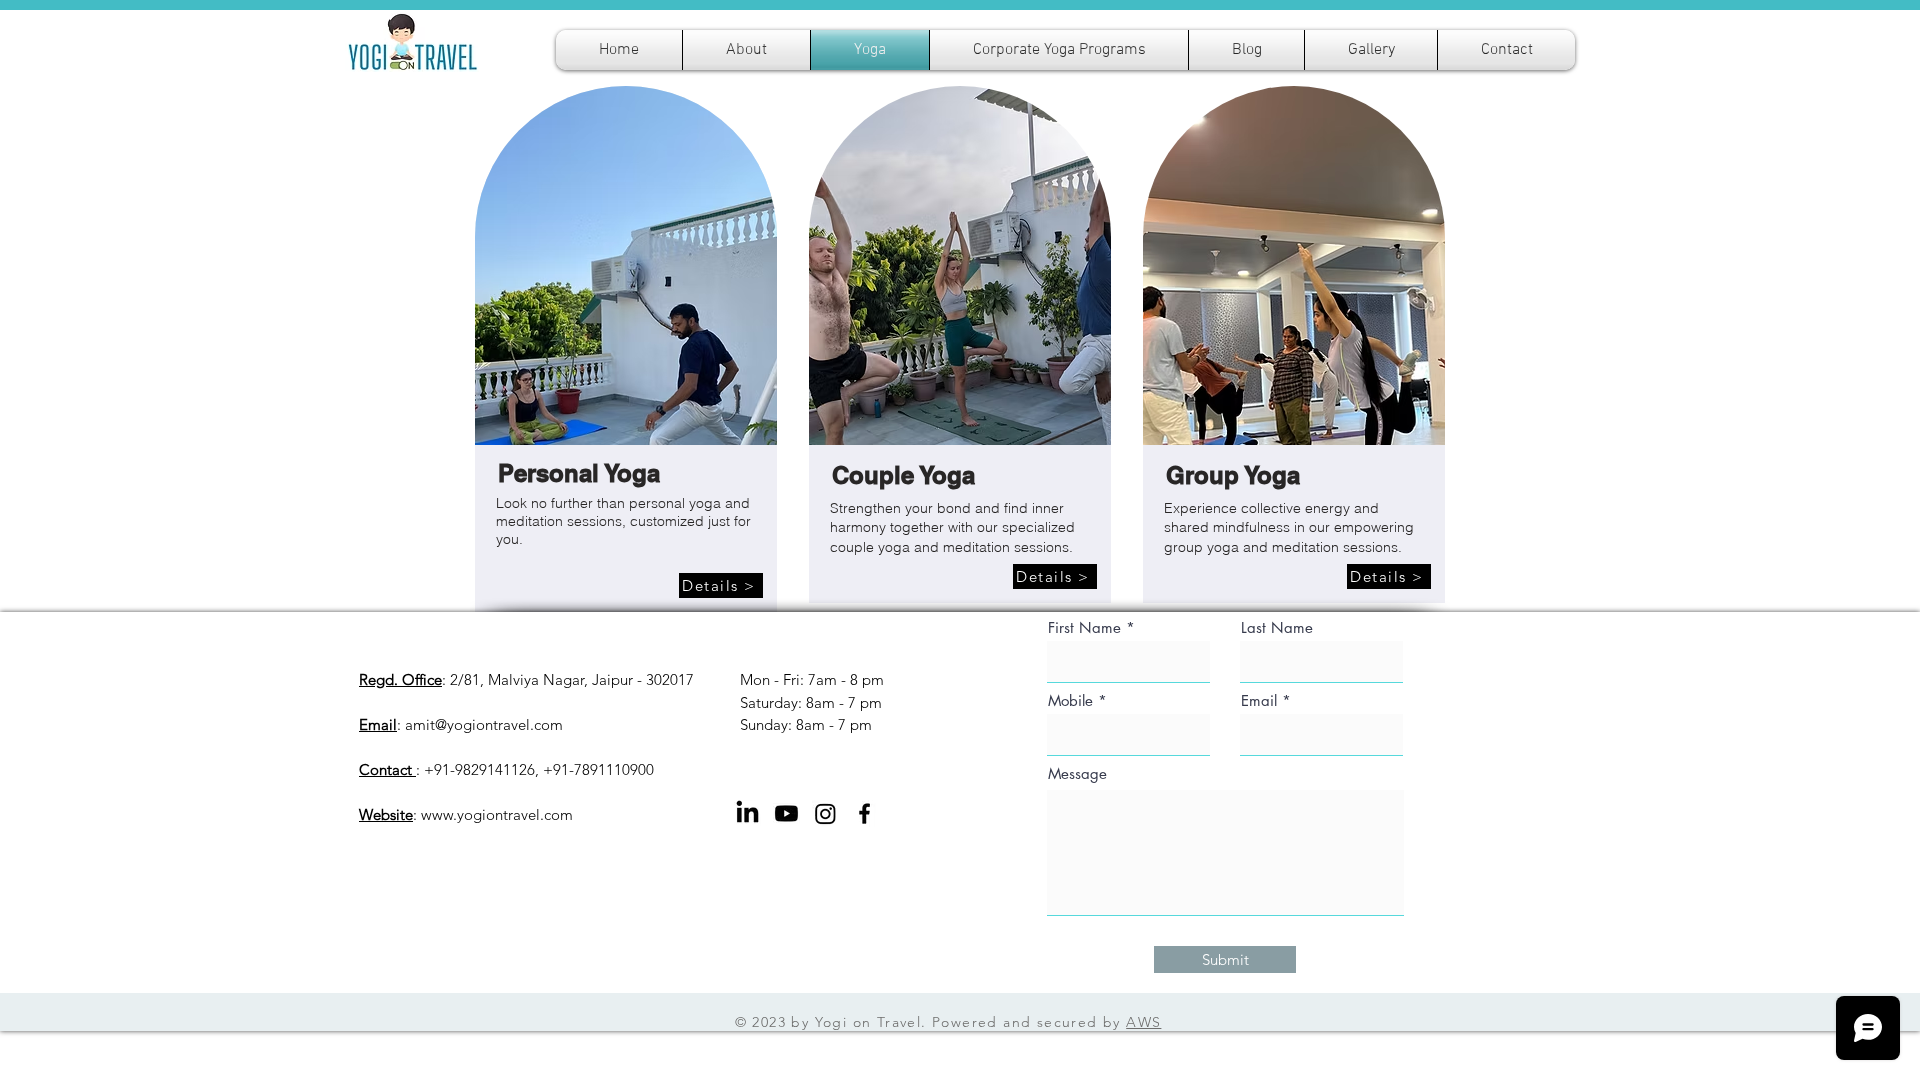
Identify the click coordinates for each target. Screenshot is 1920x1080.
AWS (1143, 1022)
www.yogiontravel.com (497, 814)
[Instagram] (825, 813)
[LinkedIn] (747, 813)
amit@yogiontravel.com (484, 724)
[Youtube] (786, 813)
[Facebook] (864, 813)
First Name (1084, 627)
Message (1077, 773)
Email (1259, 700)
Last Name (1277, 627)
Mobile (1070, 700)
